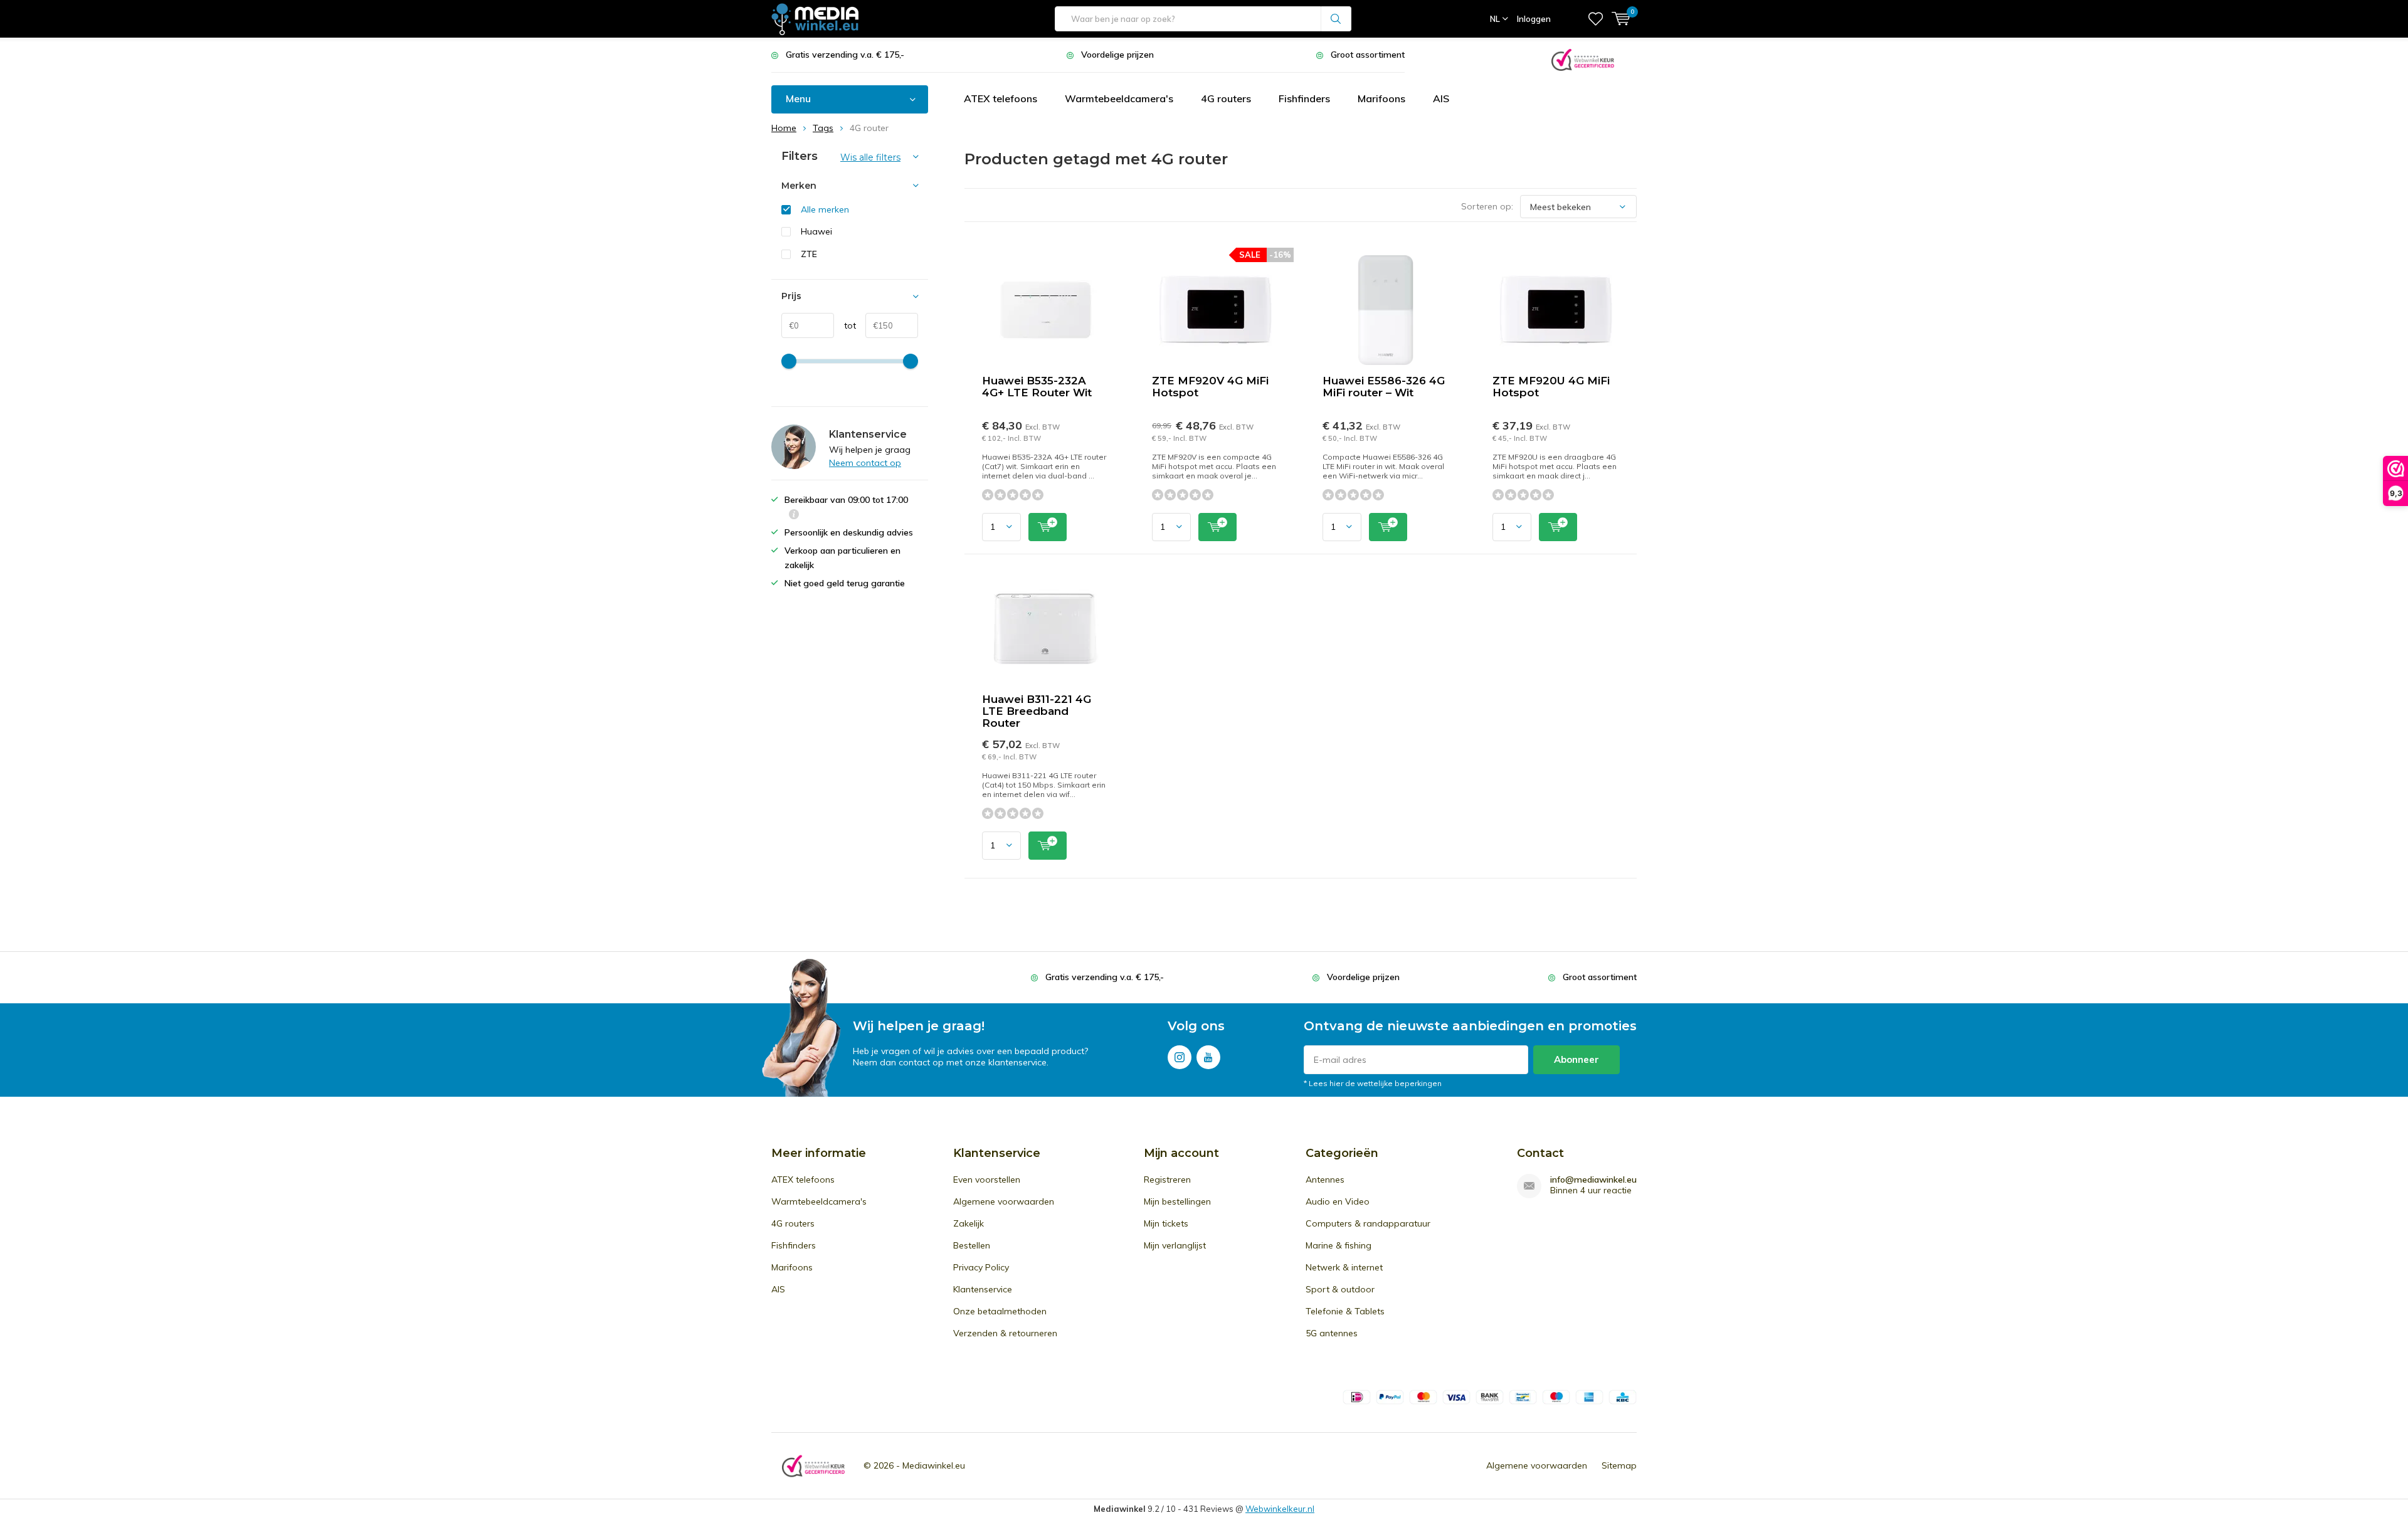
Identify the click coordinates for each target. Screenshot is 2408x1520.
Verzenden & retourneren (1005, 1333)
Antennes (1325, 1180)
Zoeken (1336, 19)
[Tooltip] (794, 516)
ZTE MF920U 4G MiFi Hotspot (1551, 387)
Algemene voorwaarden (1004, 1201)
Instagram (1180, 1057)
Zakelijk (969, 1223)
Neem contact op (865, 463)
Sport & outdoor (1340, 1289)
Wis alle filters (870, 157)
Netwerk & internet (1344, 1267)
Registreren (1167, 1180)
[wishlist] (1596, 19)
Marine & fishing (1339, 1245)
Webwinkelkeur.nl (1280, 1509)
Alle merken (825, 209)
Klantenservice (983, 1289)
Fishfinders (1304, 98)
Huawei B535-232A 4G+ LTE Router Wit (1037, 387)
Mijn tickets (1166, 1223)
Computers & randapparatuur (1368, 1223)
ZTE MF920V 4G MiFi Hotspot (1210, 387)
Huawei (816, 231)
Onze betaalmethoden (1000, 1311)
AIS (1441, 98)
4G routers (1226, 98)
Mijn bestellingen (1177, 1201)
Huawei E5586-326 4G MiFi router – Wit (1384, 387)
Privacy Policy (981, 1267)
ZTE (809, 254)
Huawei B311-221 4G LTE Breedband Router (1037, 711)
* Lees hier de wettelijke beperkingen (1373, 1083)
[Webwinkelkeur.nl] (1583, 59)
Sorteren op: (1487, 206)
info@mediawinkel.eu (1593, 1180)
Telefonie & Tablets (1345, 1311)
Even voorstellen (987, 1180)
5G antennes (1332, 1333)
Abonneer (1576, 1059)
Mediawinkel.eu (934, 1465)
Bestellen (972, 1245)
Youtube (1208, 1057)
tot (845, 325)
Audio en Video (1338, 1201)
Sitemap (1619, 1465)
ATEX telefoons (1001, 98)
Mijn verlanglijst (1175, 1245)
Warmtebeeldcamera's (1119, 98)
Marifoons (1381, 98)
